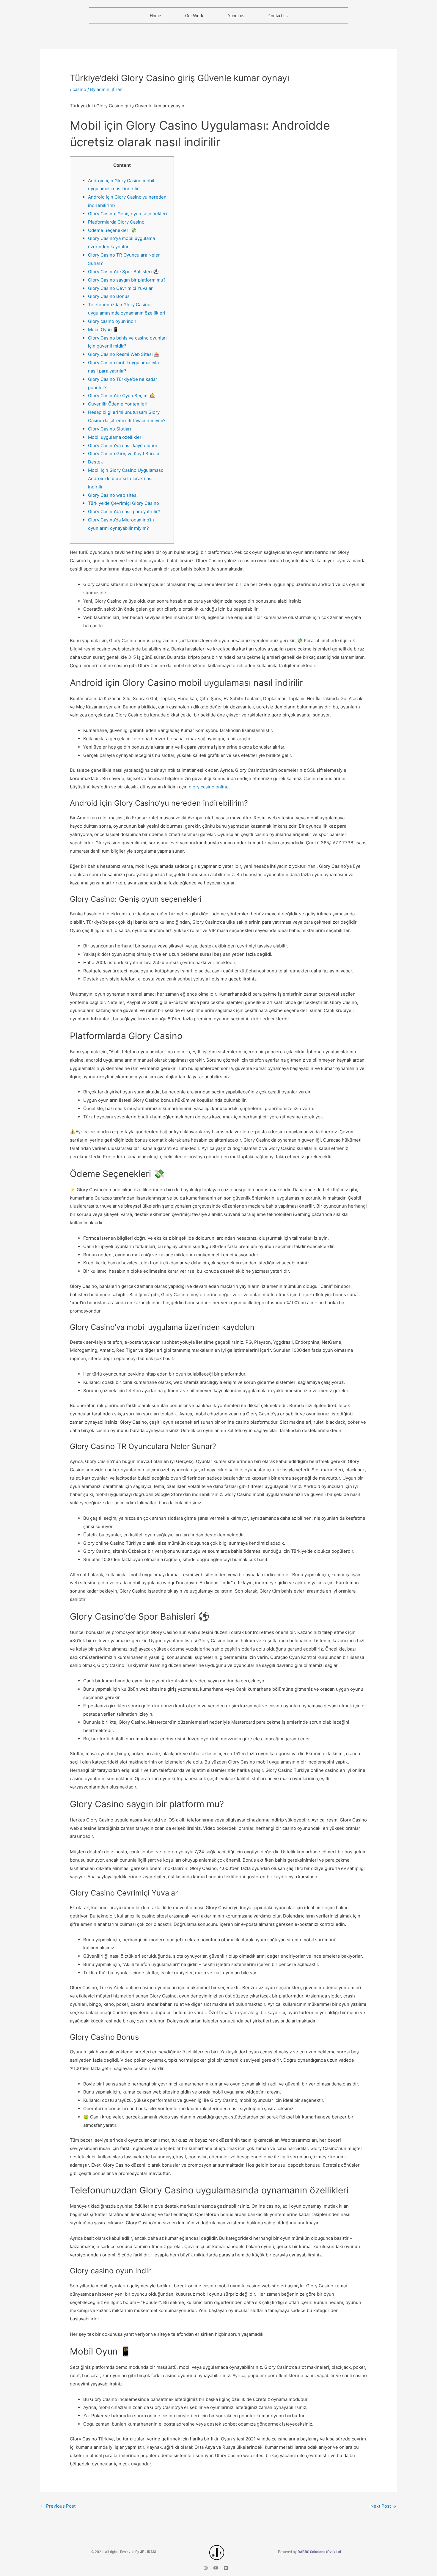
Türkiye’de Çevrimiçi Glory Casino (124, 503)
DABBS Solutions (312, 2552)
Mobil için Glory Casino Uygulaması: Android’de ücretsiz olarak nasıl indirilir (126, 478)
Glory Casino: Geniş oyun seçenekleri (128, 214)
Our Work (194, 15)
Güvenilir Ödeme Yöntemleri (118, 404)
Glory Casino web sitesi (113, 495)
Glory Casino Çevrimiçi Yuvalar (120, 288)
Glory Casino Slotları (110, 429)
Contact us (278, 15)
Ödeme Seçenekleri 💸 (112, 230)
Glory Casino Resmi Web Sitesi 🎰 (124, 354)
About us (236, 15)
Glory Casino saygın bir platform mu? (127, 280)
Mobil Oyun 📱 (103, 330)
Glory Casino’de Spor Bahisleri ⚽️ (123, 272)
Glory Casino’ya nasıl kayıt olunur (123, 445)
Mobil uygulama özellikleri (115, 437)
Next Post (383, 2506)
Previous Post (58, 2506)
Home (155, 15)
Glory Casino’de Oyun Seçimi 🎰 (122, 396)
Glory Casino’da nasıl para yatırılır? (124, 511)
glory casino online (209, 787)
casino (79, 89)
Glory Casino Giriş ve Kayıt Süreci (124, 454)
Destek (95, 462)
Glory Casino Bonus (109, 296)
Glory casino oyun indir (112, 321)
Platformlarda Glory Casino (116, 222)
